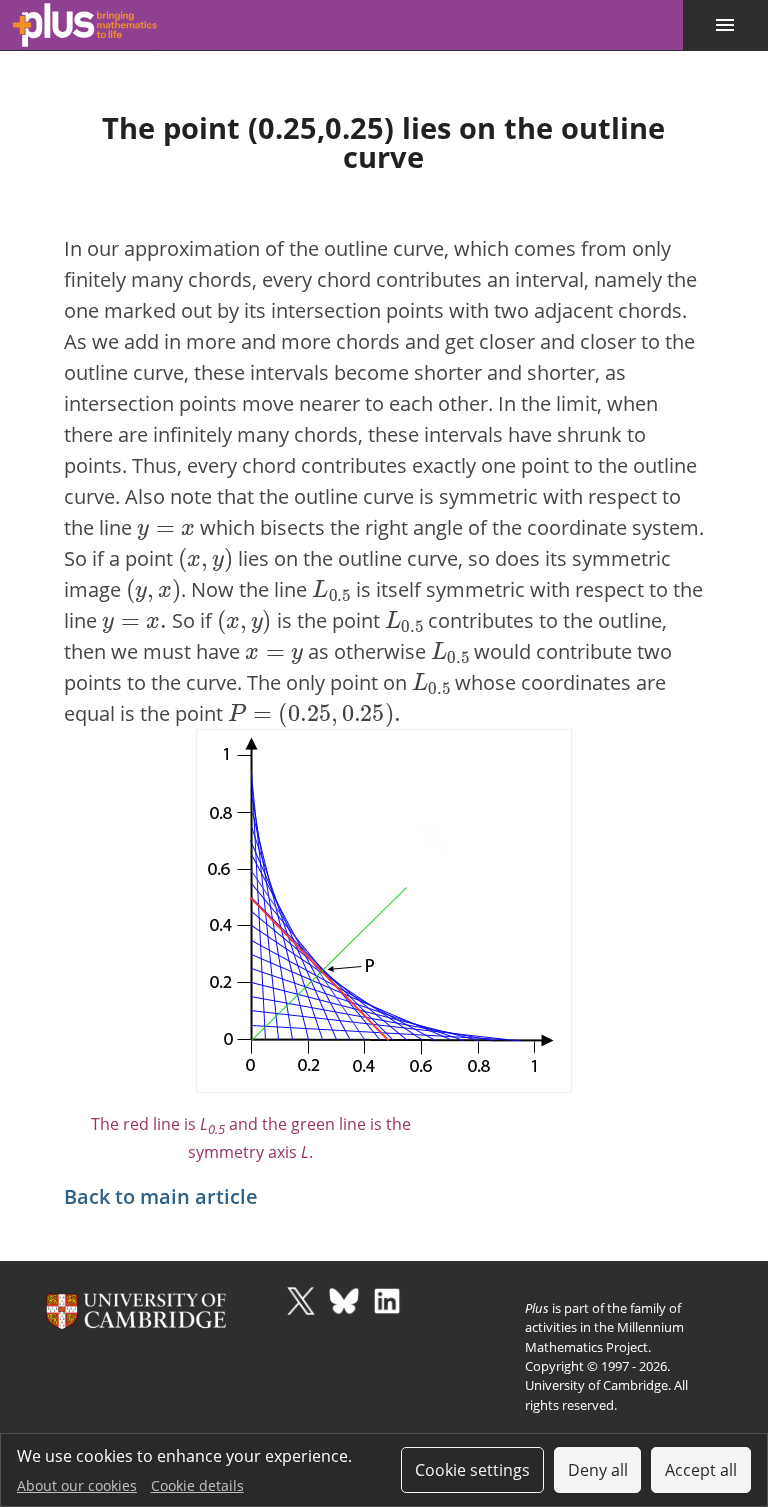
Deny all (598, 1470)
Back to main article (161, 1196)
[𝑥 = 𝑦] (274, 649)
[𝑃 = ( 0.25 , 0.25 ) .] (314, 711)
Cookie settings (472, 1470)
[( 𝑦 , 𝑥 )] (153, 587)
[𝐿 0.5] (331, 587)
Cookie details (197, 1485)
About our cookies (77, 1485)
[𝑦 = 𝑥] (166, 525)
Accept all (701, 1470)
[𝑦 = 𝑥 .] (134, 618)
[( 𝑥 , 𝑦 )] (205, 556)
